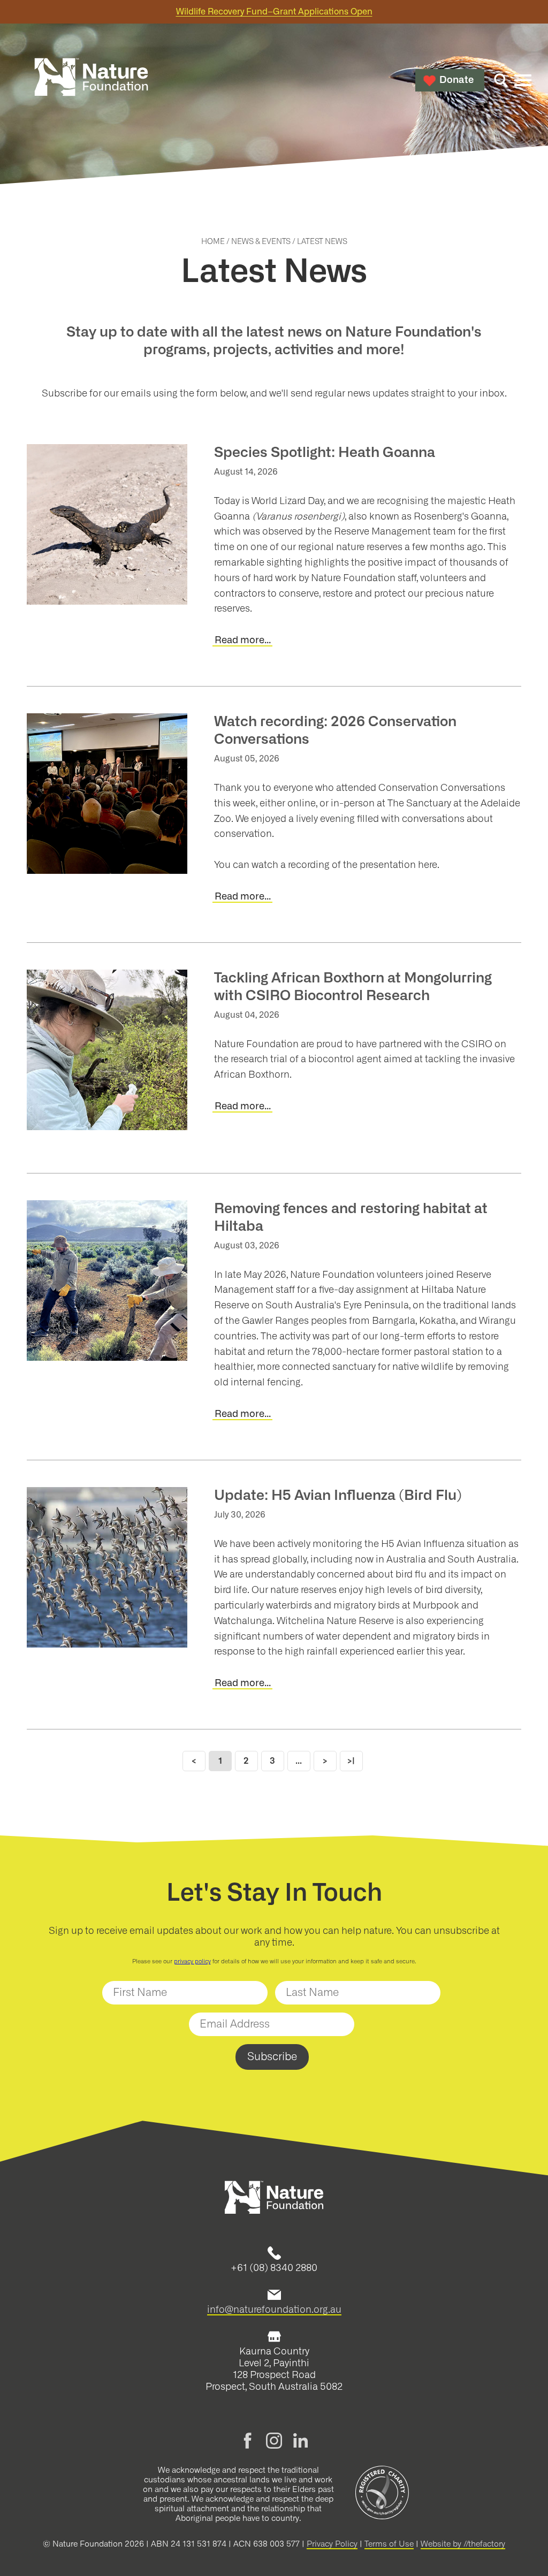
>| (351, 1761)
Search (501, 80)
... (299, 1761)
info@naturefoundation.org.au (274, 2310)
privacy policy (192, 1961)
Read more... (243, 641)
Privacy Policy (332, 2544)
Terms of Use (389, 2544)
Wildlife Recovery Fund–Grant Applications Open (274, 12)
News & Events (261, 242)
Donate (456, 80)
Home (213, 242)
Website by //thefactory (463, 2544)
